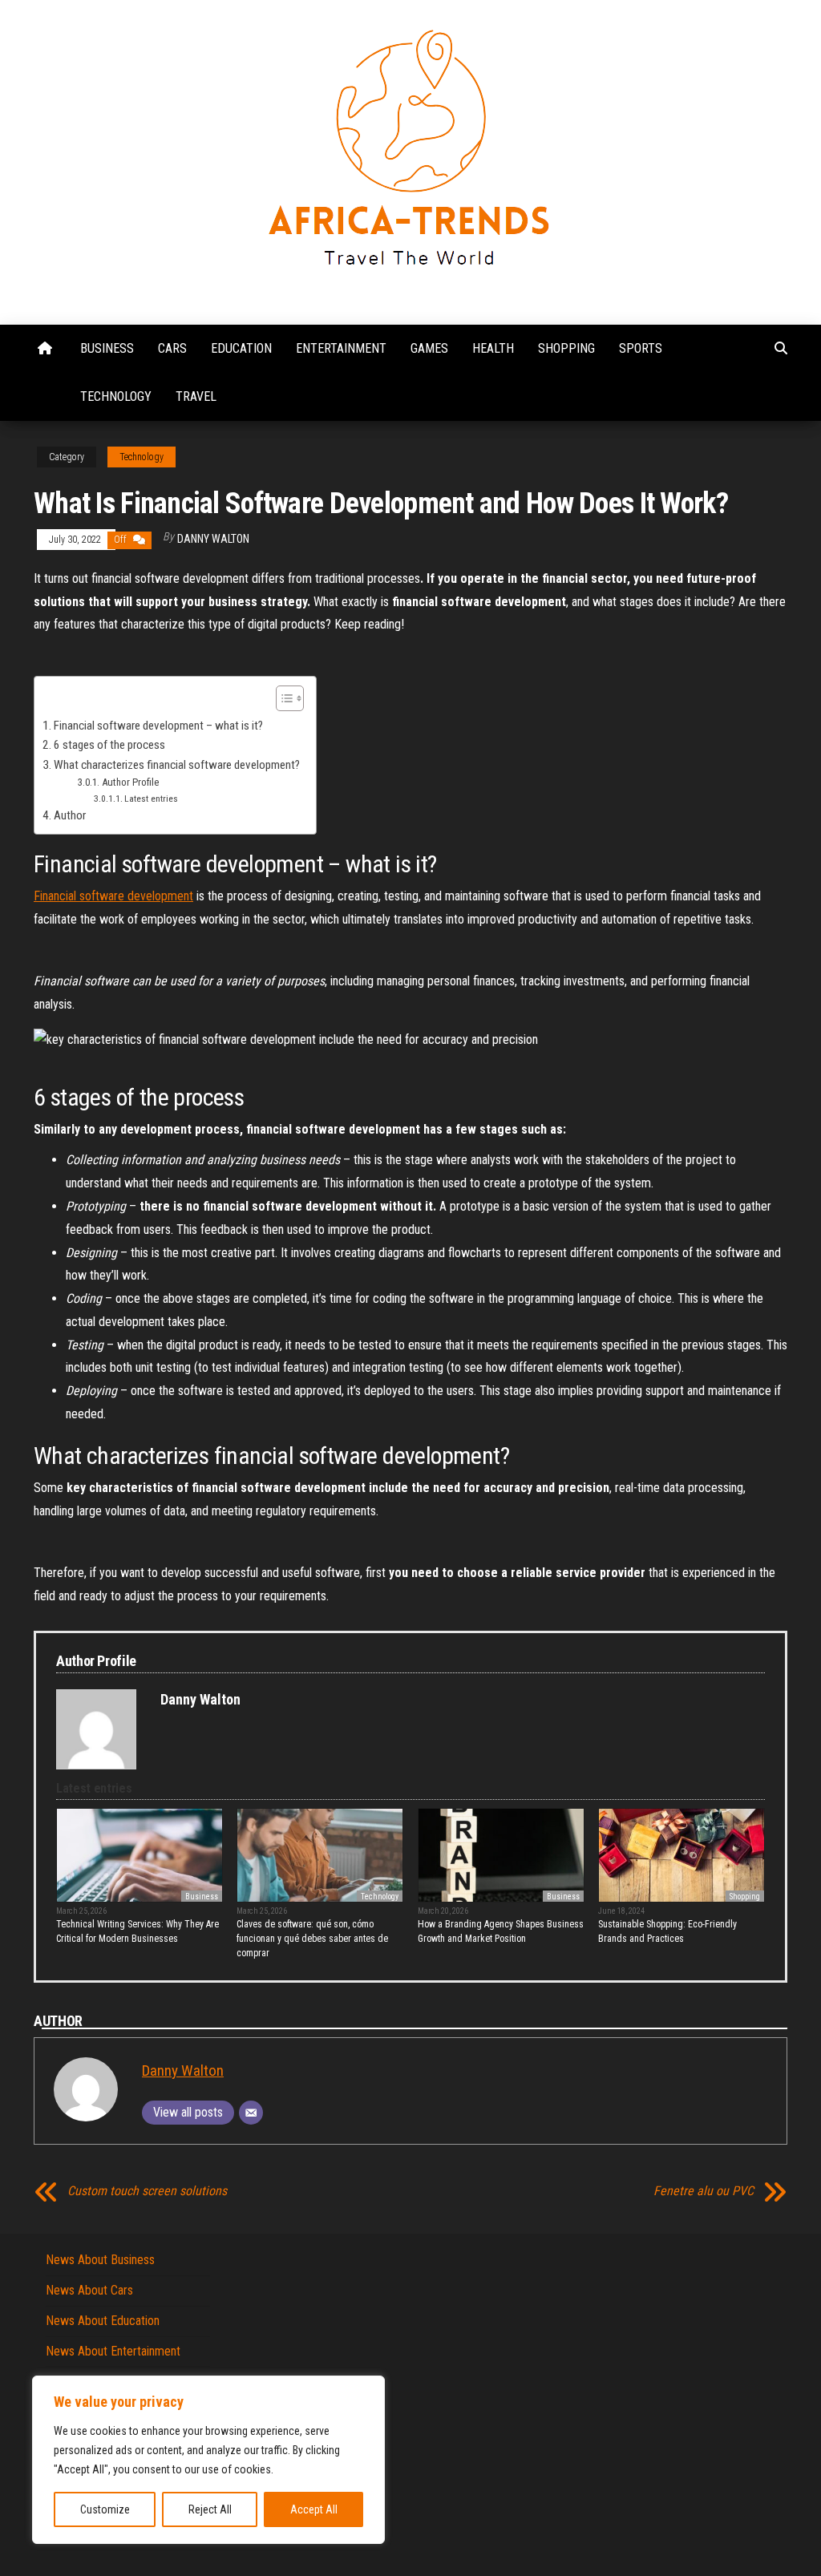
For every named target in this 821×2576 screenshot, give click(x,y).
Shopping (566, 348)
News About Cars (89, 2290)
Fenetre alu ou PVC (704, 2191)
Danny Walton (213, 539)
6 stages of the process (109, 745)
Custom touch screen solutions (147, 2191)
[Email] (251, 2113)
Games (429, 348)
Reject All (210, 2509)
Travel (196, 396)
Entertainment (341, 348)
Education (241, 348)
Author (70, 815)
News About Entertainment (113, 2351)
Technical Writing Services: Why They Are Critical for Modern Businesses (138, 1931)
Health (493, 348)
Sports (641, 348)
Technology (116, 396)
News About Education (103, 2321)
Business (107, 348)
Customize (105, 2509)
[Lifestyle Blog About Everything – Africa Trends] (45, 349)
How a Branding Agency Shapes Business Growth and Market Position (501, 1931)
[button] (282, 700)
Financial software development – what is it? (158, 726)
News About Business (100, 2260)
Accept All (314, 2509)
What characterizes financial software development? (177, 765)
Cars (172, 348)
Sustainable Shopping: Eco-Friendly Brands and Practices (667, 1931)
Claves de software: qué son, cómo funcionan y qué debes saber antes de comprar (312, 1939)
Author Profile (130, 782)
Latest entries (151, 799)
